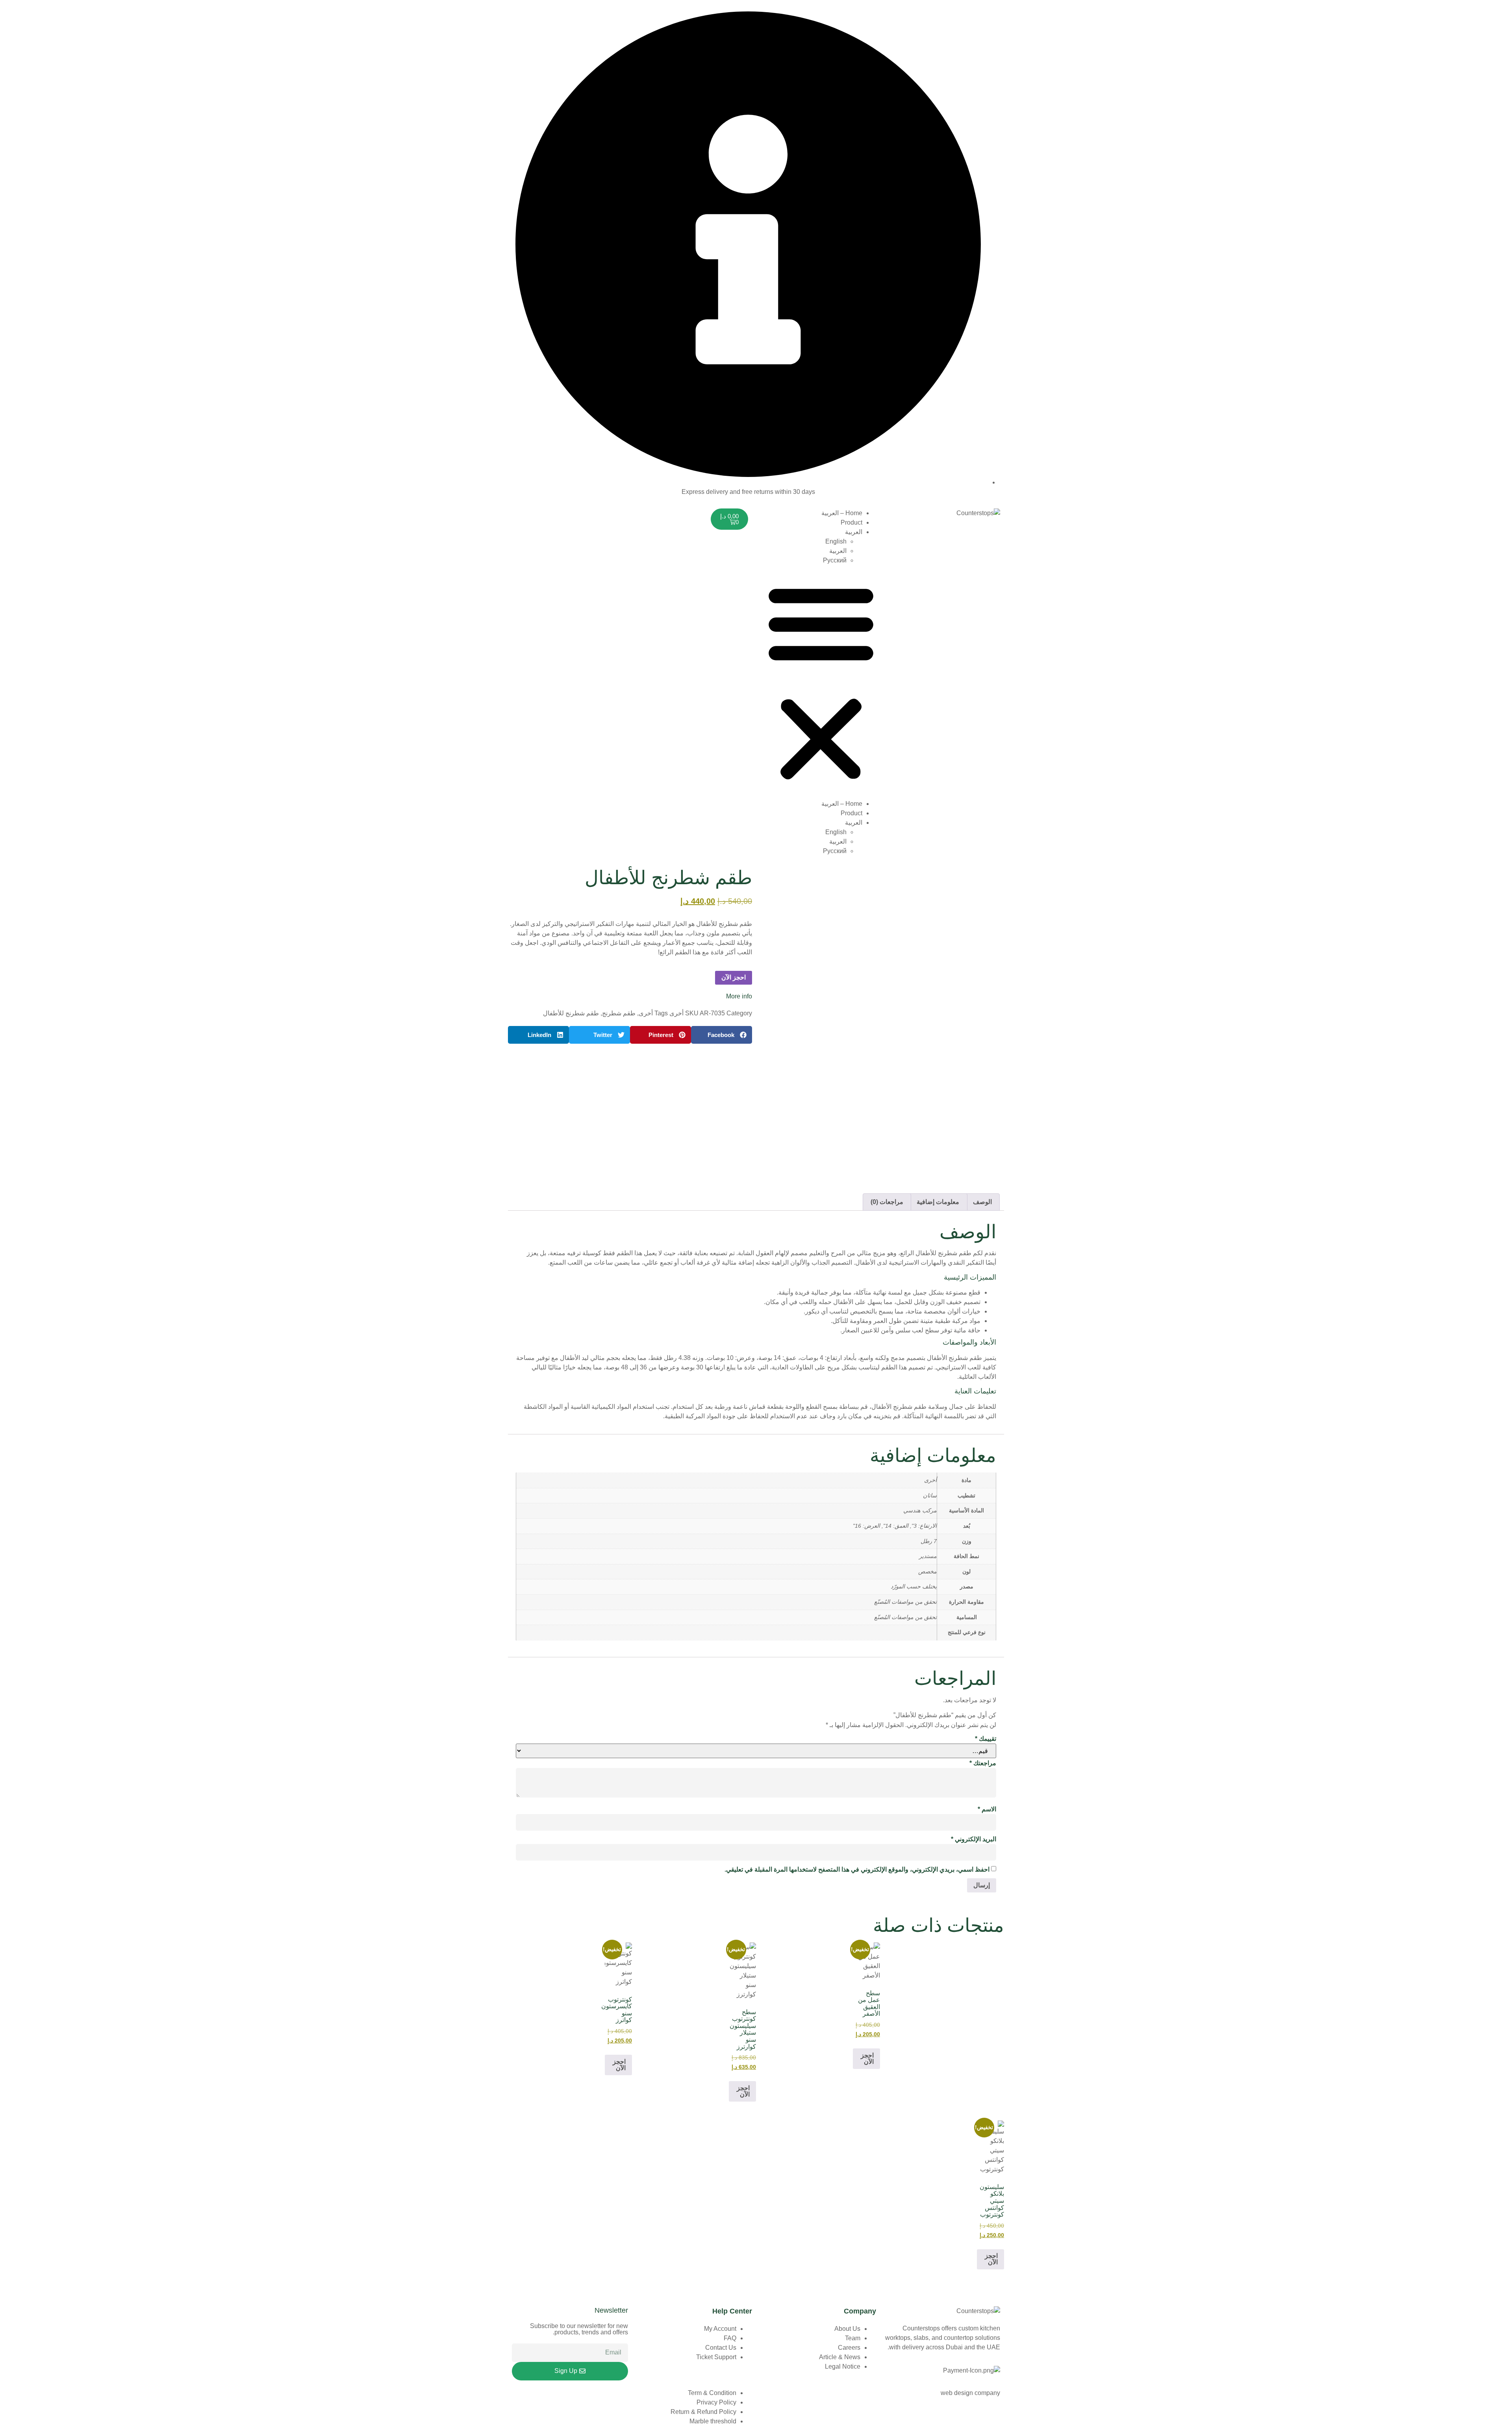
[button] (821, 682)
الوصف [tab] (982, 1202)
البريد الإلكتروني (974, 1839)
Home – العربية (842, 513)
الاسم (987, 1809)
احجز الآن (734, 977)
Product (851, 522)
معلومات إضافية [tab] (938, 1202)
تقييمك (986, 1739)
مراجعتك (983, 1763)
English (836, 541)
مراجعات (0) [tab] (887, 1202)
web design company (970, 2393)
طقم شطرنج (619, 1013)
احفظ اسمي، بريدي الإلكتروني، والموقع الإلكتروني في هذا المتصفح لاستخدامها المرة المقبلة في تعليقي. (857, 1869)
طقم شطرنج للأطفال (571, 1013)
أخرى (676, 1013)
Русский (835, 560)
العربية (854, 532)
